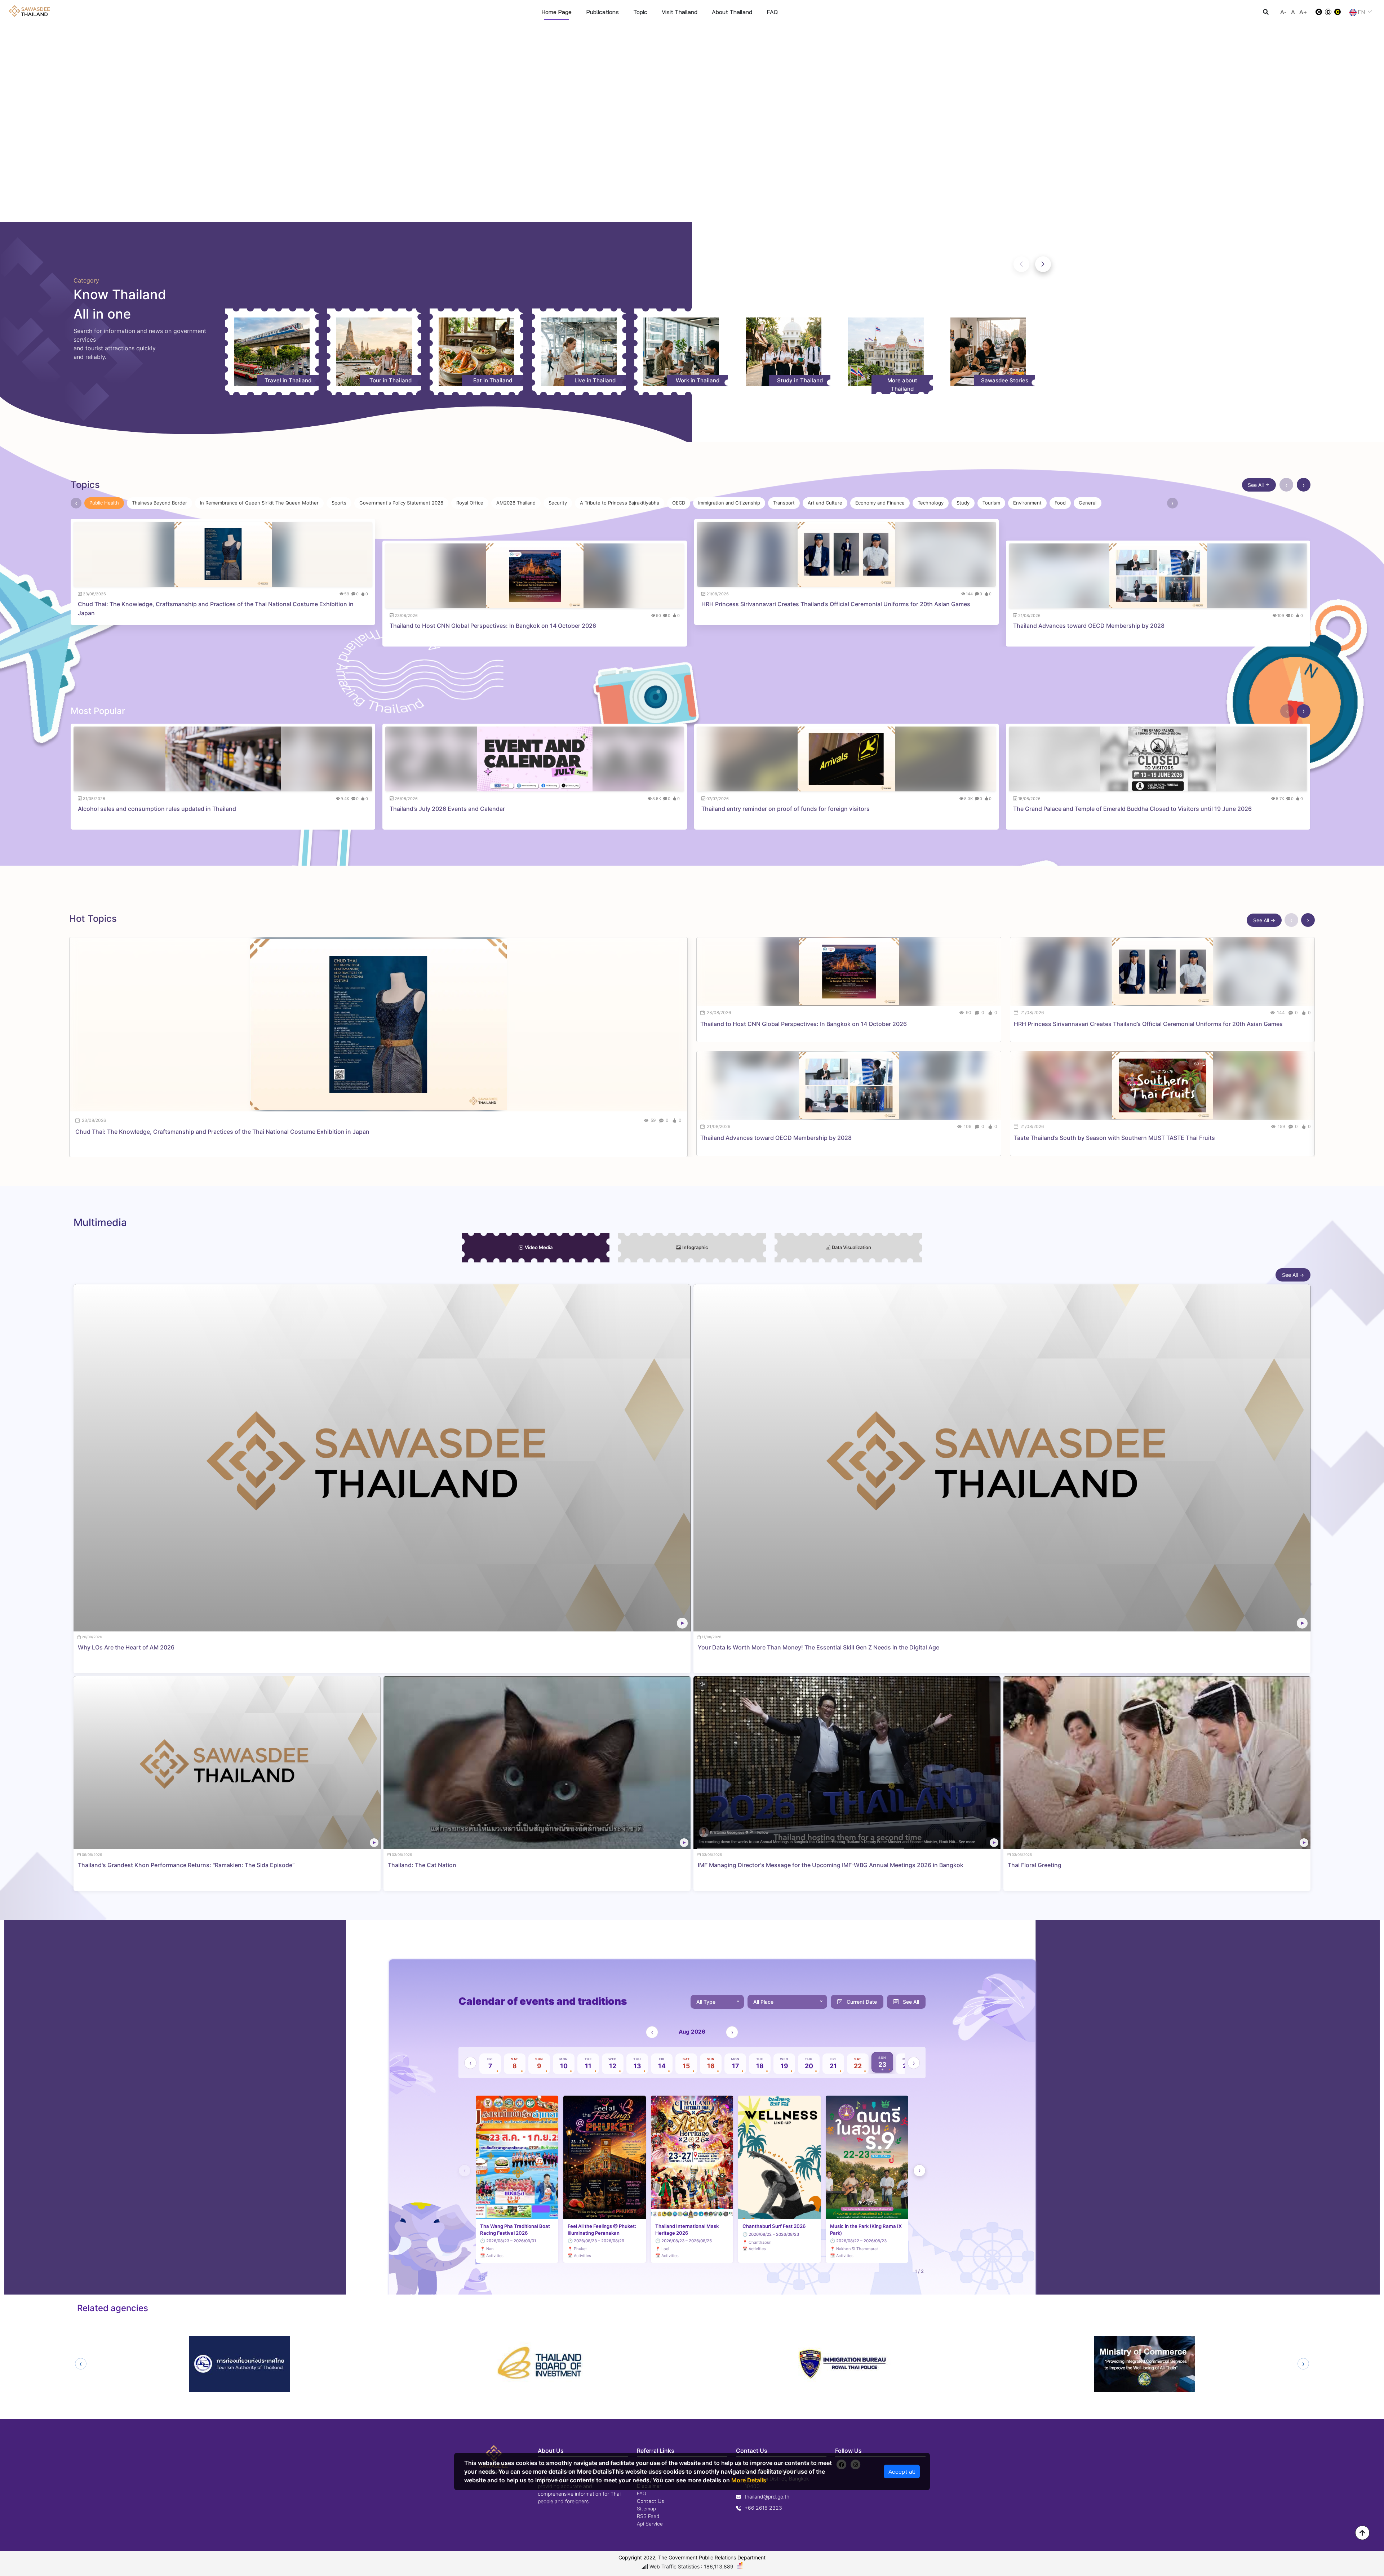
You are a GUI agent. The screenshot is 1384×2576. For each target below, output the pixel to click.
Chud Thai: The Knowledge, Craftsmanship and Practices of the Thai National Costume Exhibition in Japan (216, 609)
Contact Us (651, 2501)
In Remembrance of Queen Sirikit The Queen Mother (259, 503)
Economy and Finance (880, 503)
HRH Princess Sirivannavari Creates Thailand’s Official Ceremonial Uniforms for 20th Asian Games (836, 604)
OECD (679, 503)
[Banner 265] (711, 212)
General (1088, 503)
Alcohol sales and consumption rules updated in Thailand (157, 809)
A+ (1303, 12)
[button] (1043, 264)
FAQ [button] (772, 12)
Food (1060, 503)
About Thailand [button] (732, 12)
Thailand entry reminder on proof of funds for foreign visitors (786, 809)
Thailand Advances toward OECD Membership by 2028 (1089, 626)
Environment (1027, 503)
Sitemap (646, 2509)
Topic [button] (640, 12)
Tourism (991, 503)
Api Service (650, 2524)
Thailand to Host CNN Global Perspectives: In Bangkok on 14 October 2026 (493, 626)
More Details (749, 2480)
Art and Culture (825, 503)
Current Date (862, 2002)
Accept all (902, 2471)
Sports (339, 503)
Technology (931, 503)
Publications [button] (602, 12)
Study (963, 503)
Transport (784, 503)
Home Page (556, 12)
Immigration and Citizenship (729, 503)
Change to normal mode (1328, 12)
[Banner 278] (686, 212)
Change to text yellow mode (1340, 12)
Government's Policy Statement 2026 (401, 503)
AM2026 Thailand (516, 503)
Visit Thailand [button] (680, 12)
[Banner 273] (698, 212)
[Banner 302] (673, 212)
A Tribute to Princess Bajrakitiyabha (620, 503)
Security (558, 503)
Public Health (104, 503)
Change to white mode (1317, 12)
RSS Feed (648, 2516)
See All (1256, 485)
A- (1283, 12)
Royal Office (470, 503)
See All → (1264, 920)
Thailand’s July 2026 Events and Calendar (447, 809)
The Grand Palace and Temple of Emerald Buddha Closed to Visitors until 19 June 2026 (1132, 809)
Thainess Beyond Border (159, 503)
